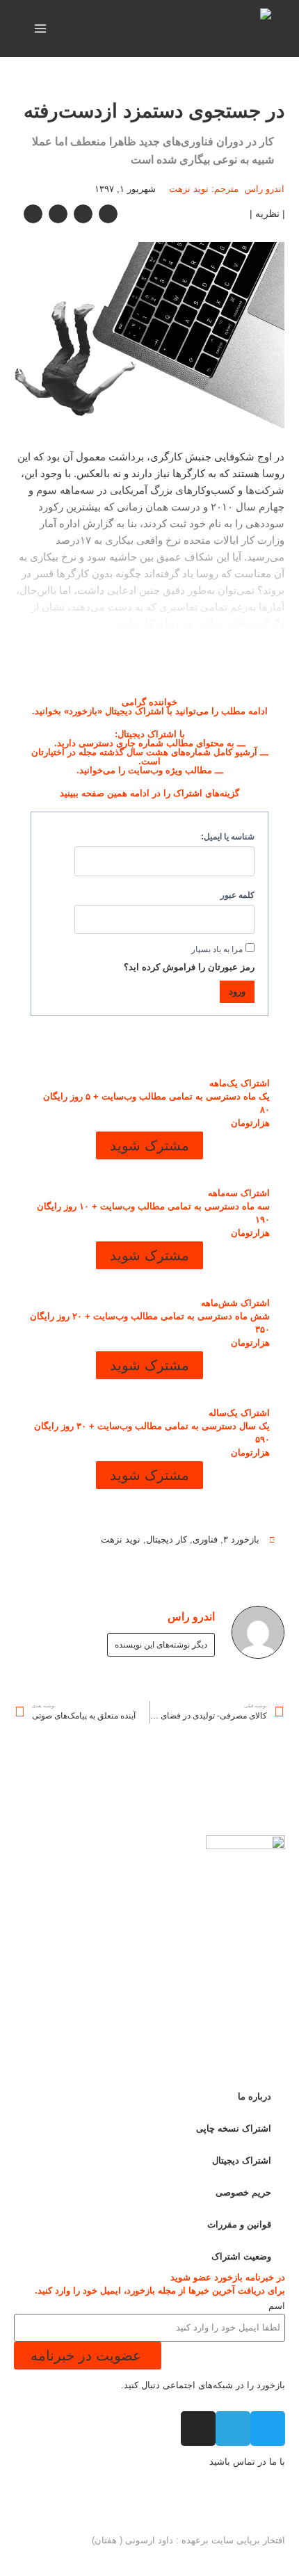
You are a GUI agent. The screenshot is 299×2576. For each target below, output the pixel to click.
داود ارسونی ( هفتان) (132, 2540)
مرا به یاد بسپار (217, 949)
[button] (108, 214)
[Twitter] (268, 2429)
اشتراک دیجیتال (242, 2160)
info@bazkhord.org (247, 2503)
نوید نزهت (121, 1539)
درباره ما (254, 2096)
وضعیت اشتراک (241, 2256)
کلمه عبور (237, 895)
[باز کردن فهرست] (41, 28)
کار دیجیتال (167, 1539)
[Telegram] (233, 2429)
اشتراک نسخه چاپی (234, 2128)
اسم (277, 2306)
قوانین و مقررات (239, 2224)
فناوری (205, 1539)
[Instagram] (198, 2429)
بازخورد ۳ (241, 1539)
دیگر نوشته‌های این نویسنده (161, 1645)
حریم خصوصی (243, 2192)
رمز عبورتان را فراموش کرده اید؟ (189, 967)
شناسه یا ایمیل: (228, 836)
